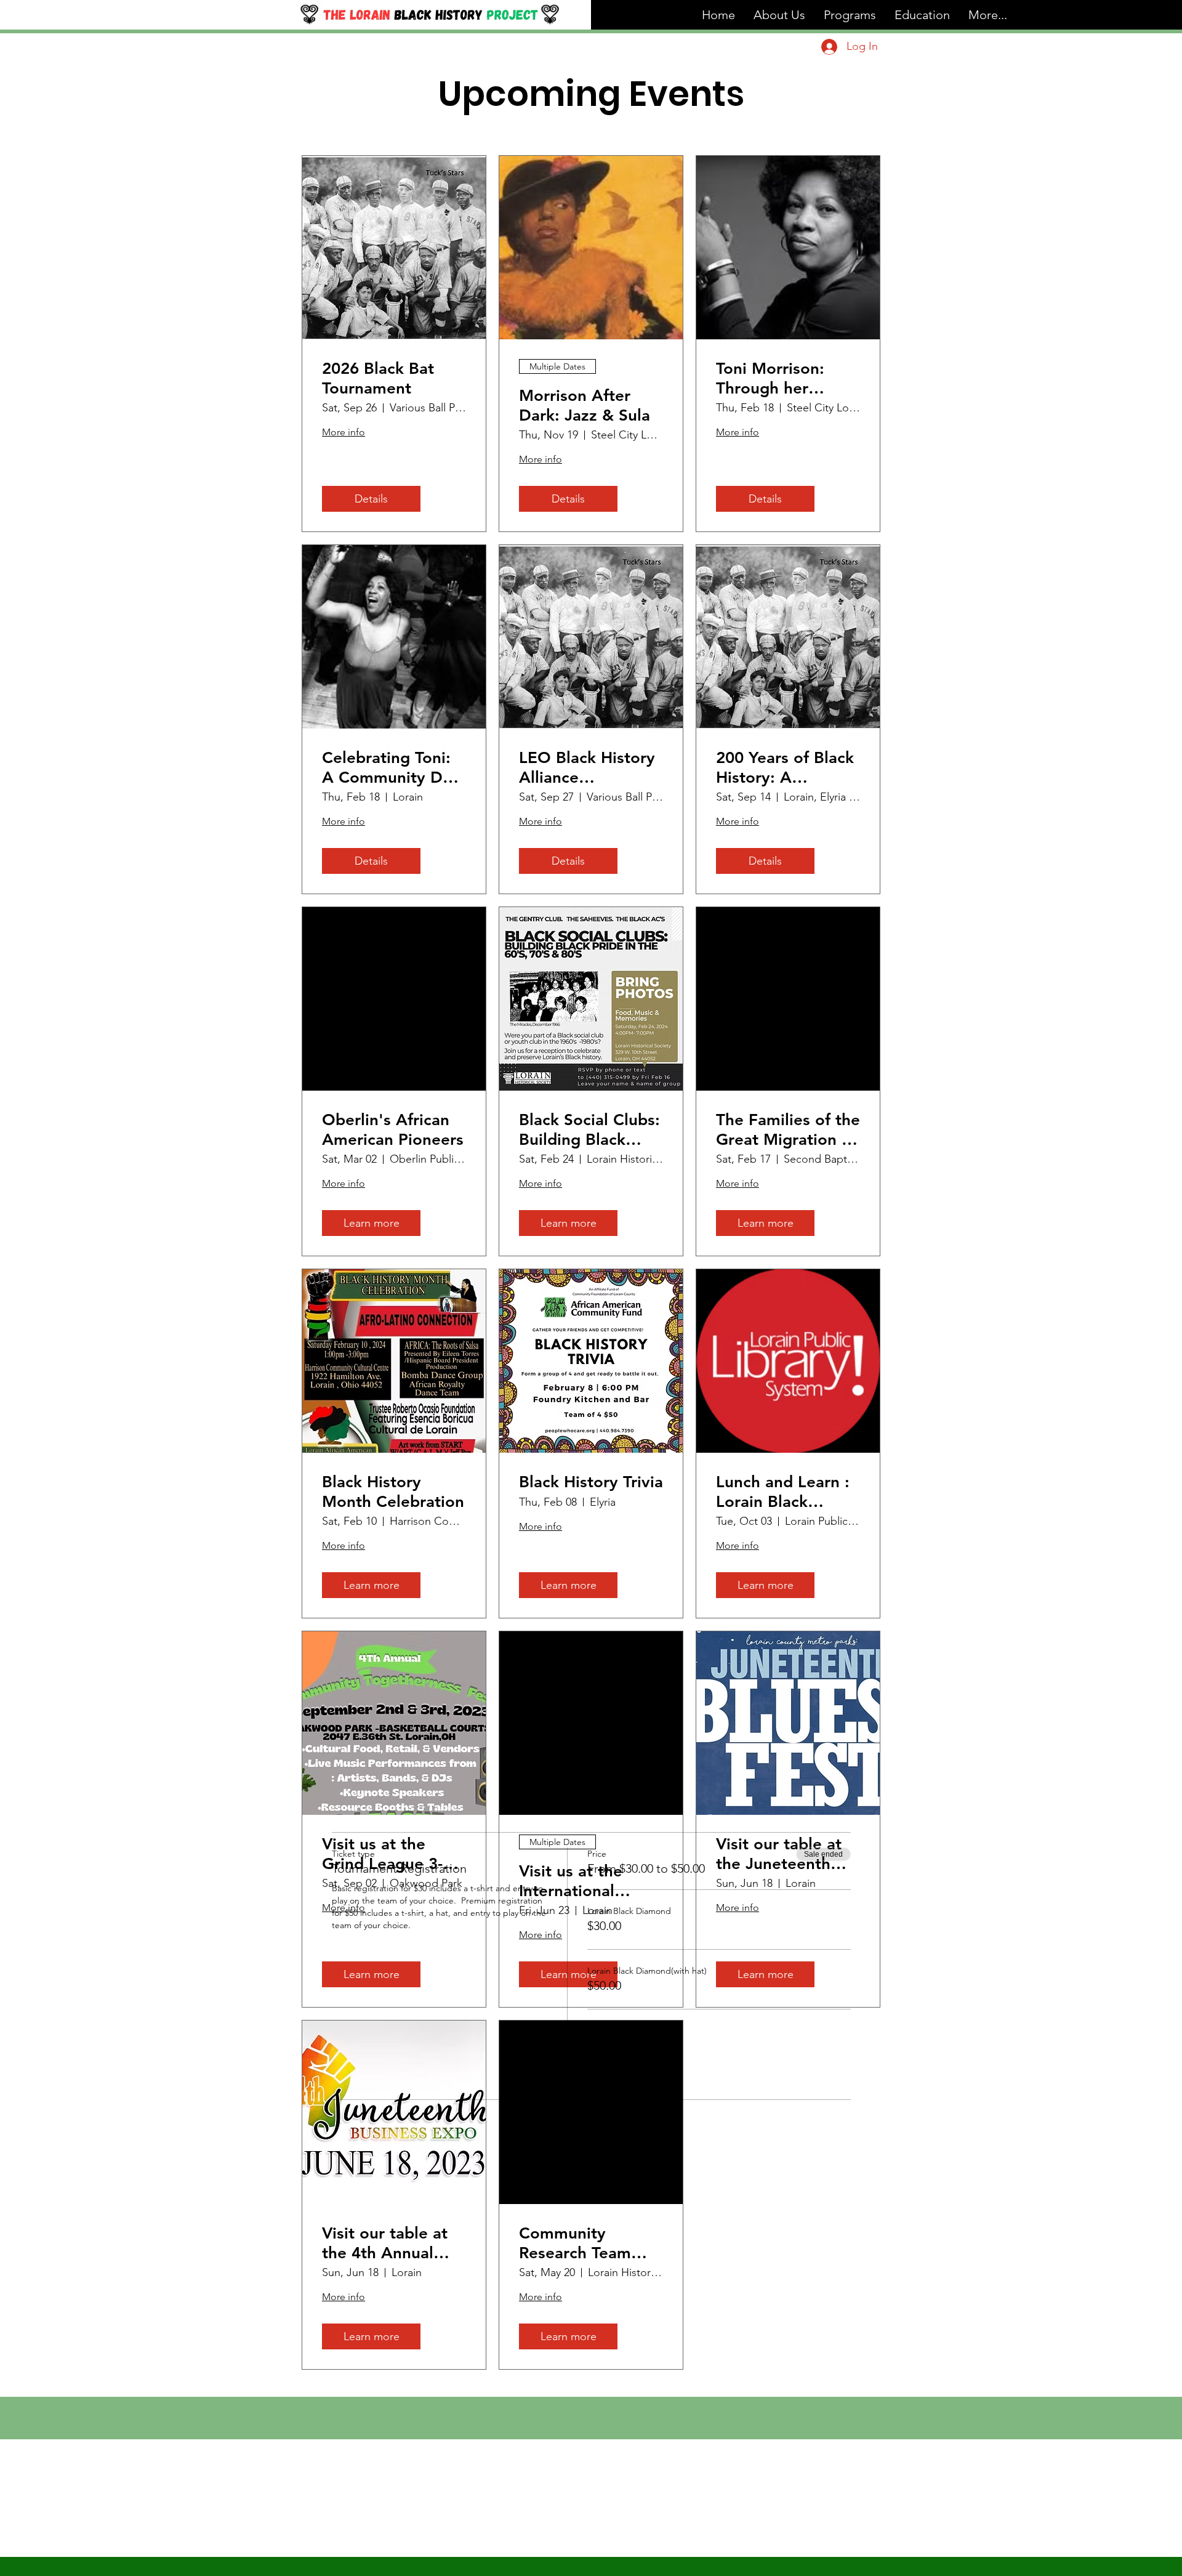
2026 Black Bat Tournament (378, 378)
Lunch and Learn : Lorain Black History (783, 1492)
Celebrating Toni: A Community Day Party (391, 767)
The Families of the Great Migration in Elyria (788, 1129)
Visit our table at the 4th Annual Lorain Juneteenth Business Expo (390, 2243)
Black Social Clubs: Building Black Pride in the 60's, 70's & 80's (589, 1129)
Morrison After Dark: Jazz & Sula (585, 405)
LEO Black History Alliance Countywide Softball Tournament (587, 767)
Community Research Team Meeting (575, 2243)
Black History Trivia (591, 1482)
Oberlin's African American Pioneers (393, 1129)
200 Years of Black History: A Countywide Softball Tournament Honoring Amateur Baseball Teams (786, 767)
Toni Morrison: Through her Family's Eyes (770, 378)
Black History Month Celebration (393, 1492)
